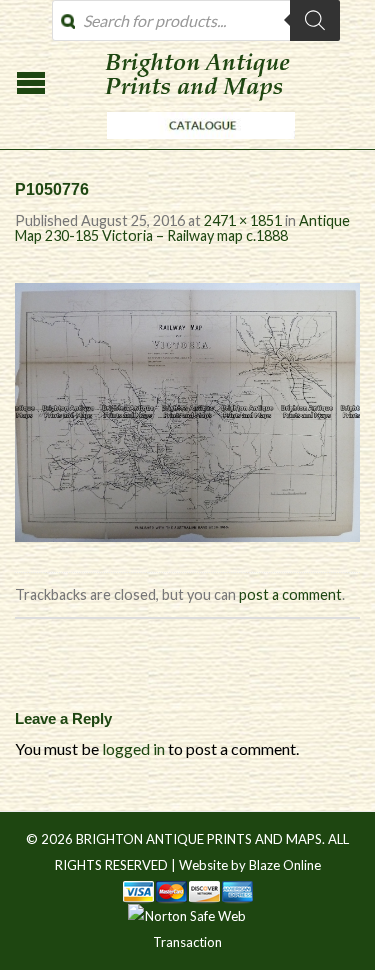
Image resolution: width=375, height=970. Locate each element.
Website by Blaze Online (250, 865)
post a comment (290, 594)
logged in (133, 748)
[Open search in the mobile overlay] (196, 20)
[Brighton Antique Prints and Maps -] (196, 144)
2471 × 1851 (243, 220)
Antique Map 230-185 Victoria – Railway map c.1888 (182, 227)
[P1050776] (187, 409)
